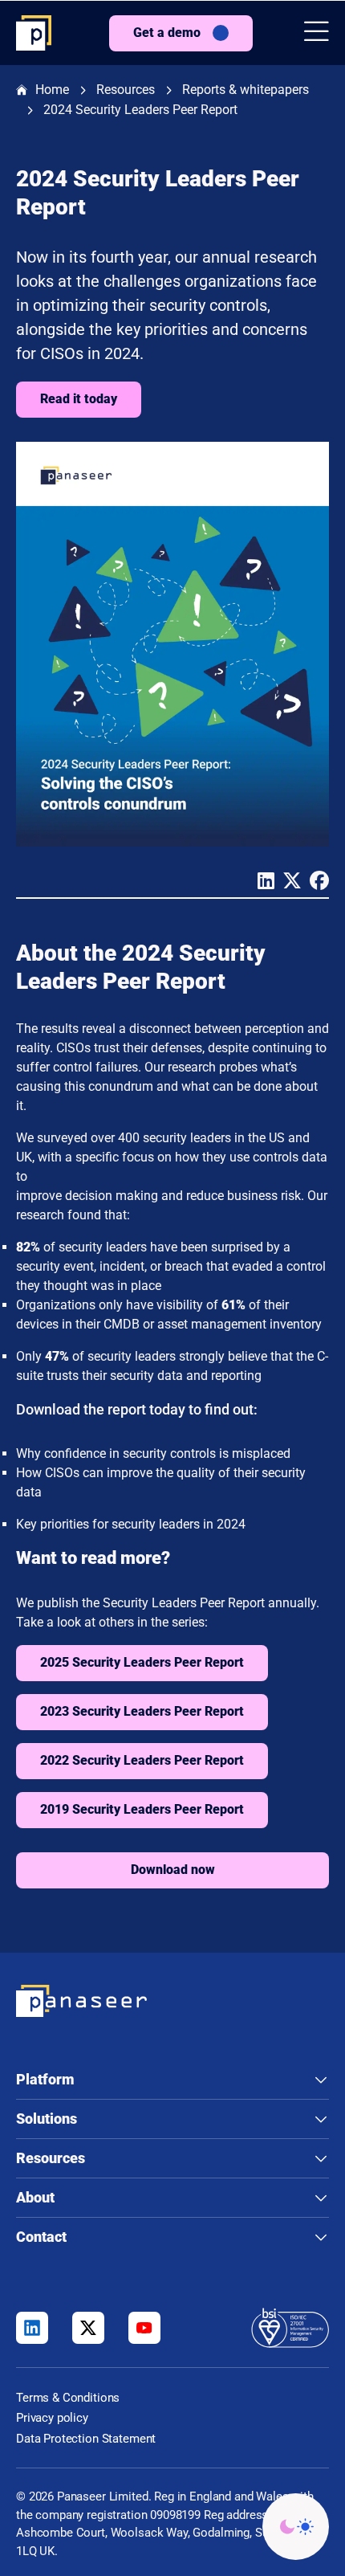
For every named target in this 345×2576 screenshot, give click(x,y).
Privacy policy (52, 2418)
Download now (173, 1870)
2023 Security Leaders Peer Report (142, 1711)
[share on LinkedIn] (262, 883)
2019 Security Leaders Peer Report (142, 1809)
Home (52, 90)
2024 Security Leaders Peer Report (140, 110)
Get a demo (167, 33)
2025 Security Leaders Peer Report (142, 1662)
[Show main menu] (317, 33)
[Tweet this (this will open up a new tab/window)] (288, 883)
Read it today (79, 399)
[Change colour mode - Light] (296, 2527)
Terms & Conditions (68, 2398)
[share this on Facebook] (315, 883)
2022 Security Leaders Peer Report (142, 1760)
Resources (126, 90)
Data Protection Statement (86, 2439)
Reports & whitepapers (246, 90)
